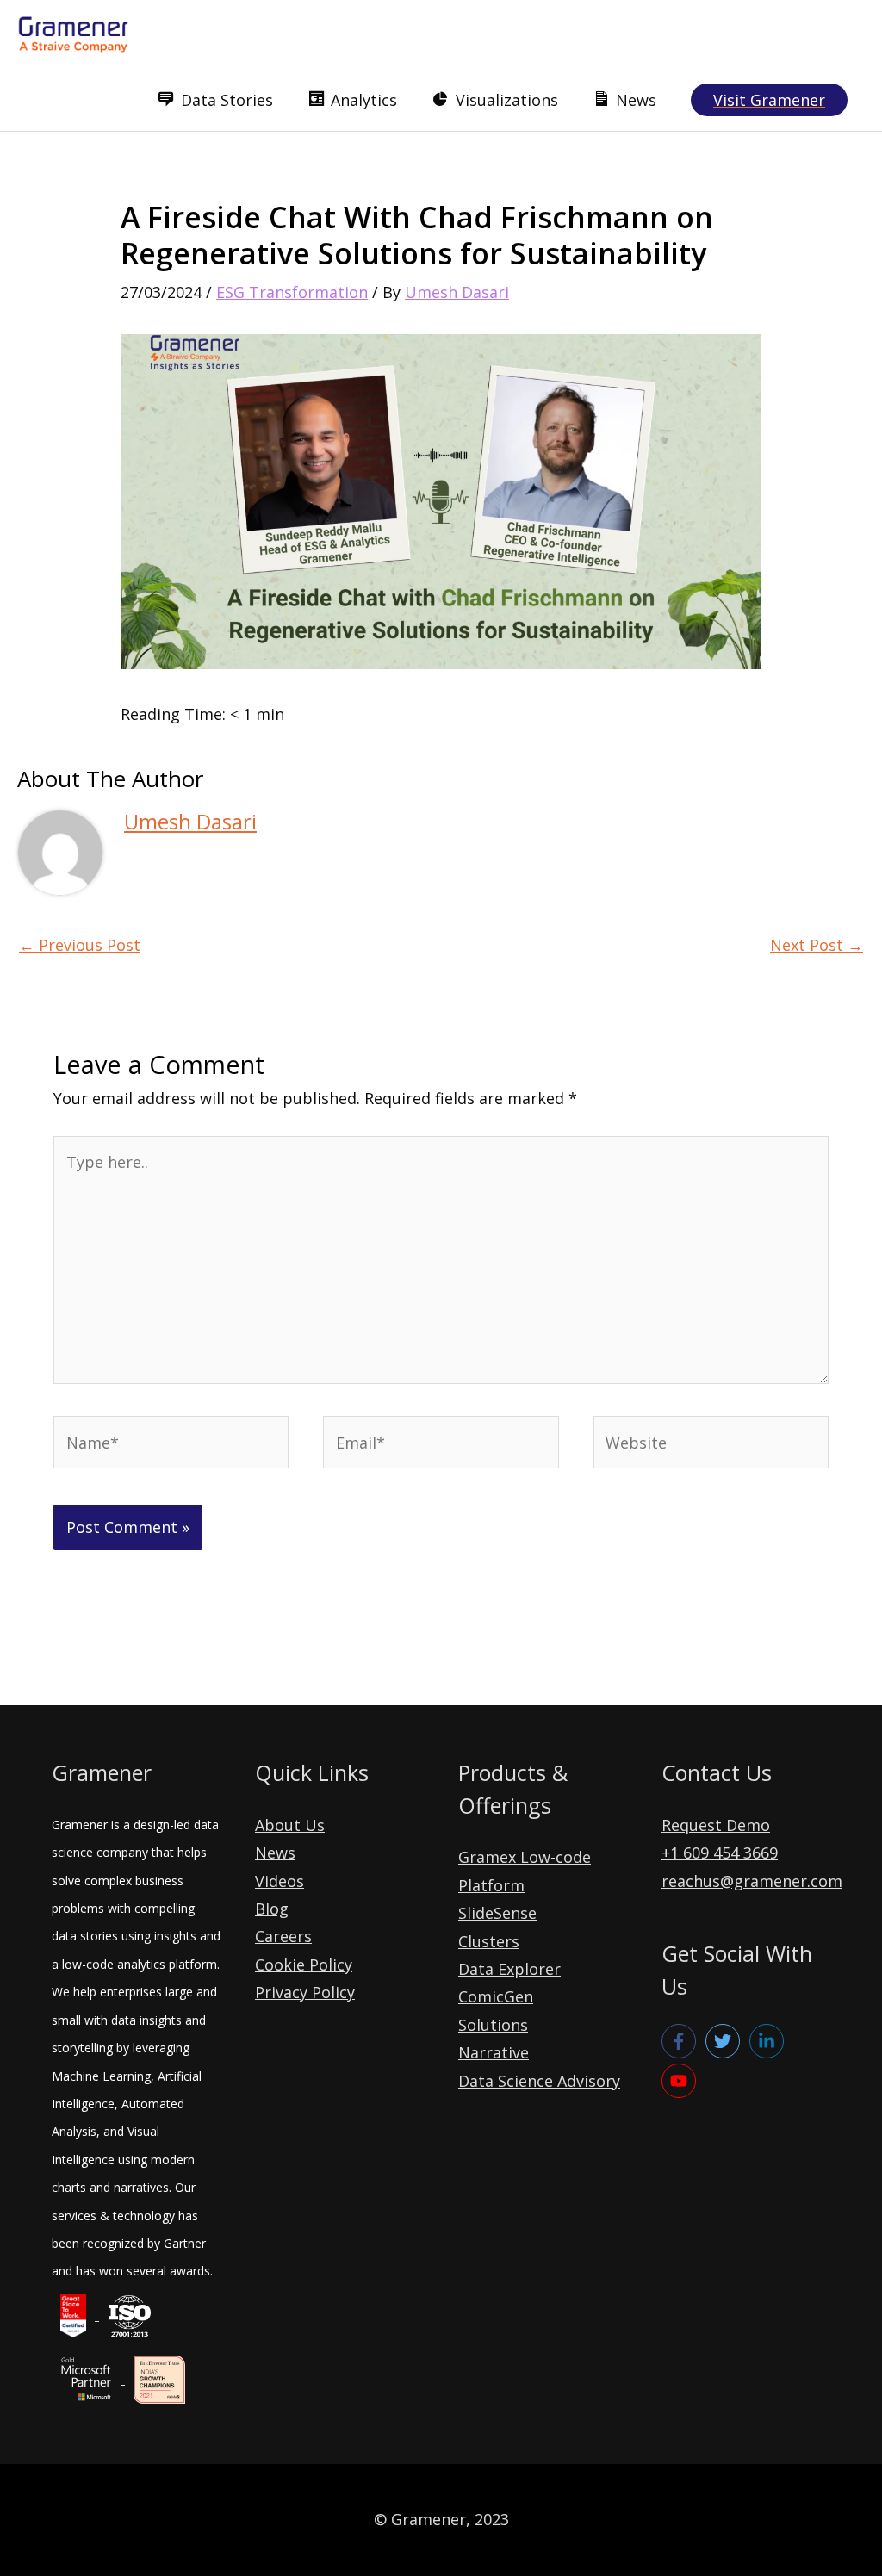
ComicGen (496, 1996)
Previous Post (80, 945)
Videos (280, 1881)
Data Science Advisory (539, 2081)
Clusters (489, 1941)
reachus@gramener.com (752, 1881)
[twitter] (725, 2041)
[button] (769, 100)
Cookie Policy (304, 1965)
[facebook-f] (681, 2041)
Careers (283, 1936)
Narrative (494, 2052)
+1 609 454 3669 (720, 1853)
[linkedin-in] (769, 2041)
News (275, 1853)
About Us (290, 1825)
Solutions (493, 2025)
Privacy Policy (305, 1992)
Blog (272, 1909)
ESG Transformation (292, 292)
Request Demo (716, 1825)
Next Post (817, 945)
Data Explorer (509, 1969)
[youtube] (681, 2081)
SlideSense (497, 1913)
